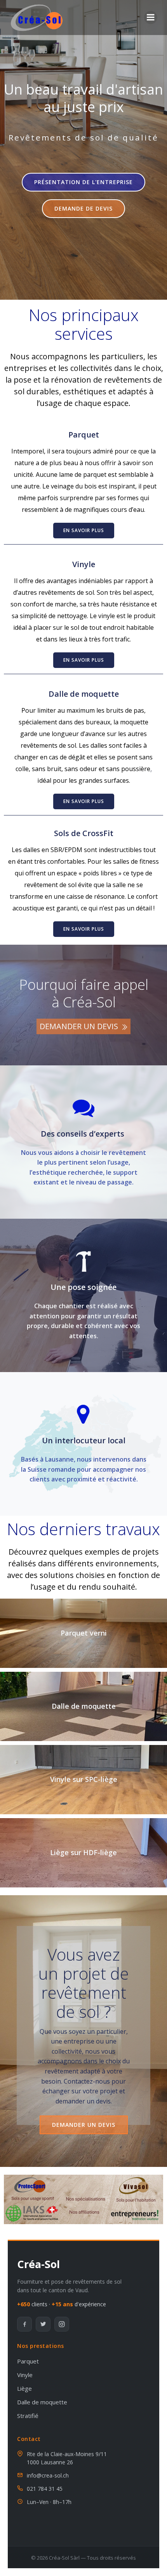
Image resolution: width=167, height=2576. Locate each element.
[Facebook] (24, 2324)
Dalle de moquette (84, 694)
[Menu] (151, 18)
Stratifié (28, 2416)
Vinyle (84, 564)
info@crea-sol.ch (48, 2475)
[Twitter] (43, 2324)
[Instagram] (62, 2324)
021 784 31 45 (45, 2489)
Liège (24, 2388)
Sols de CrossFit (84, 833)
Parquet (84, 435)
